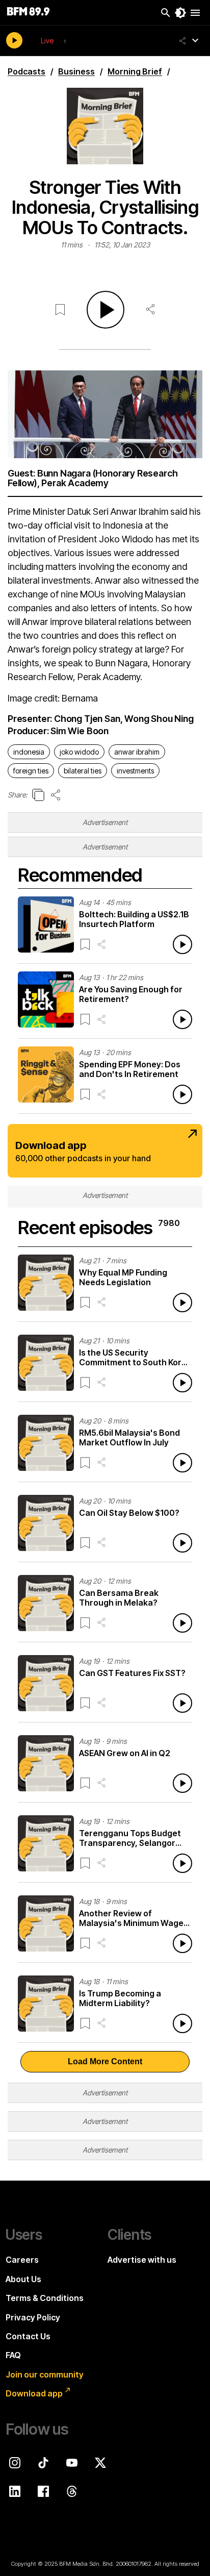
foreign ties (31, 771)
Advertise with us (142, 2260)
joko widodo (79, 752)
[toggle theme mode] (180, 13)
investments (135, 771)
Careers (22, 2260)
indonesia (29, 752)
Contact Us (28, 2336)
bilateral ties (83, 771)
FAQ (13, 2355)
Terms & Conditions (45, 2298)
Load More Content (105, 2061)
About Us (23, 2279)
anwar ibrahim (137, 752)
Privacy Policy (33, 2317)
